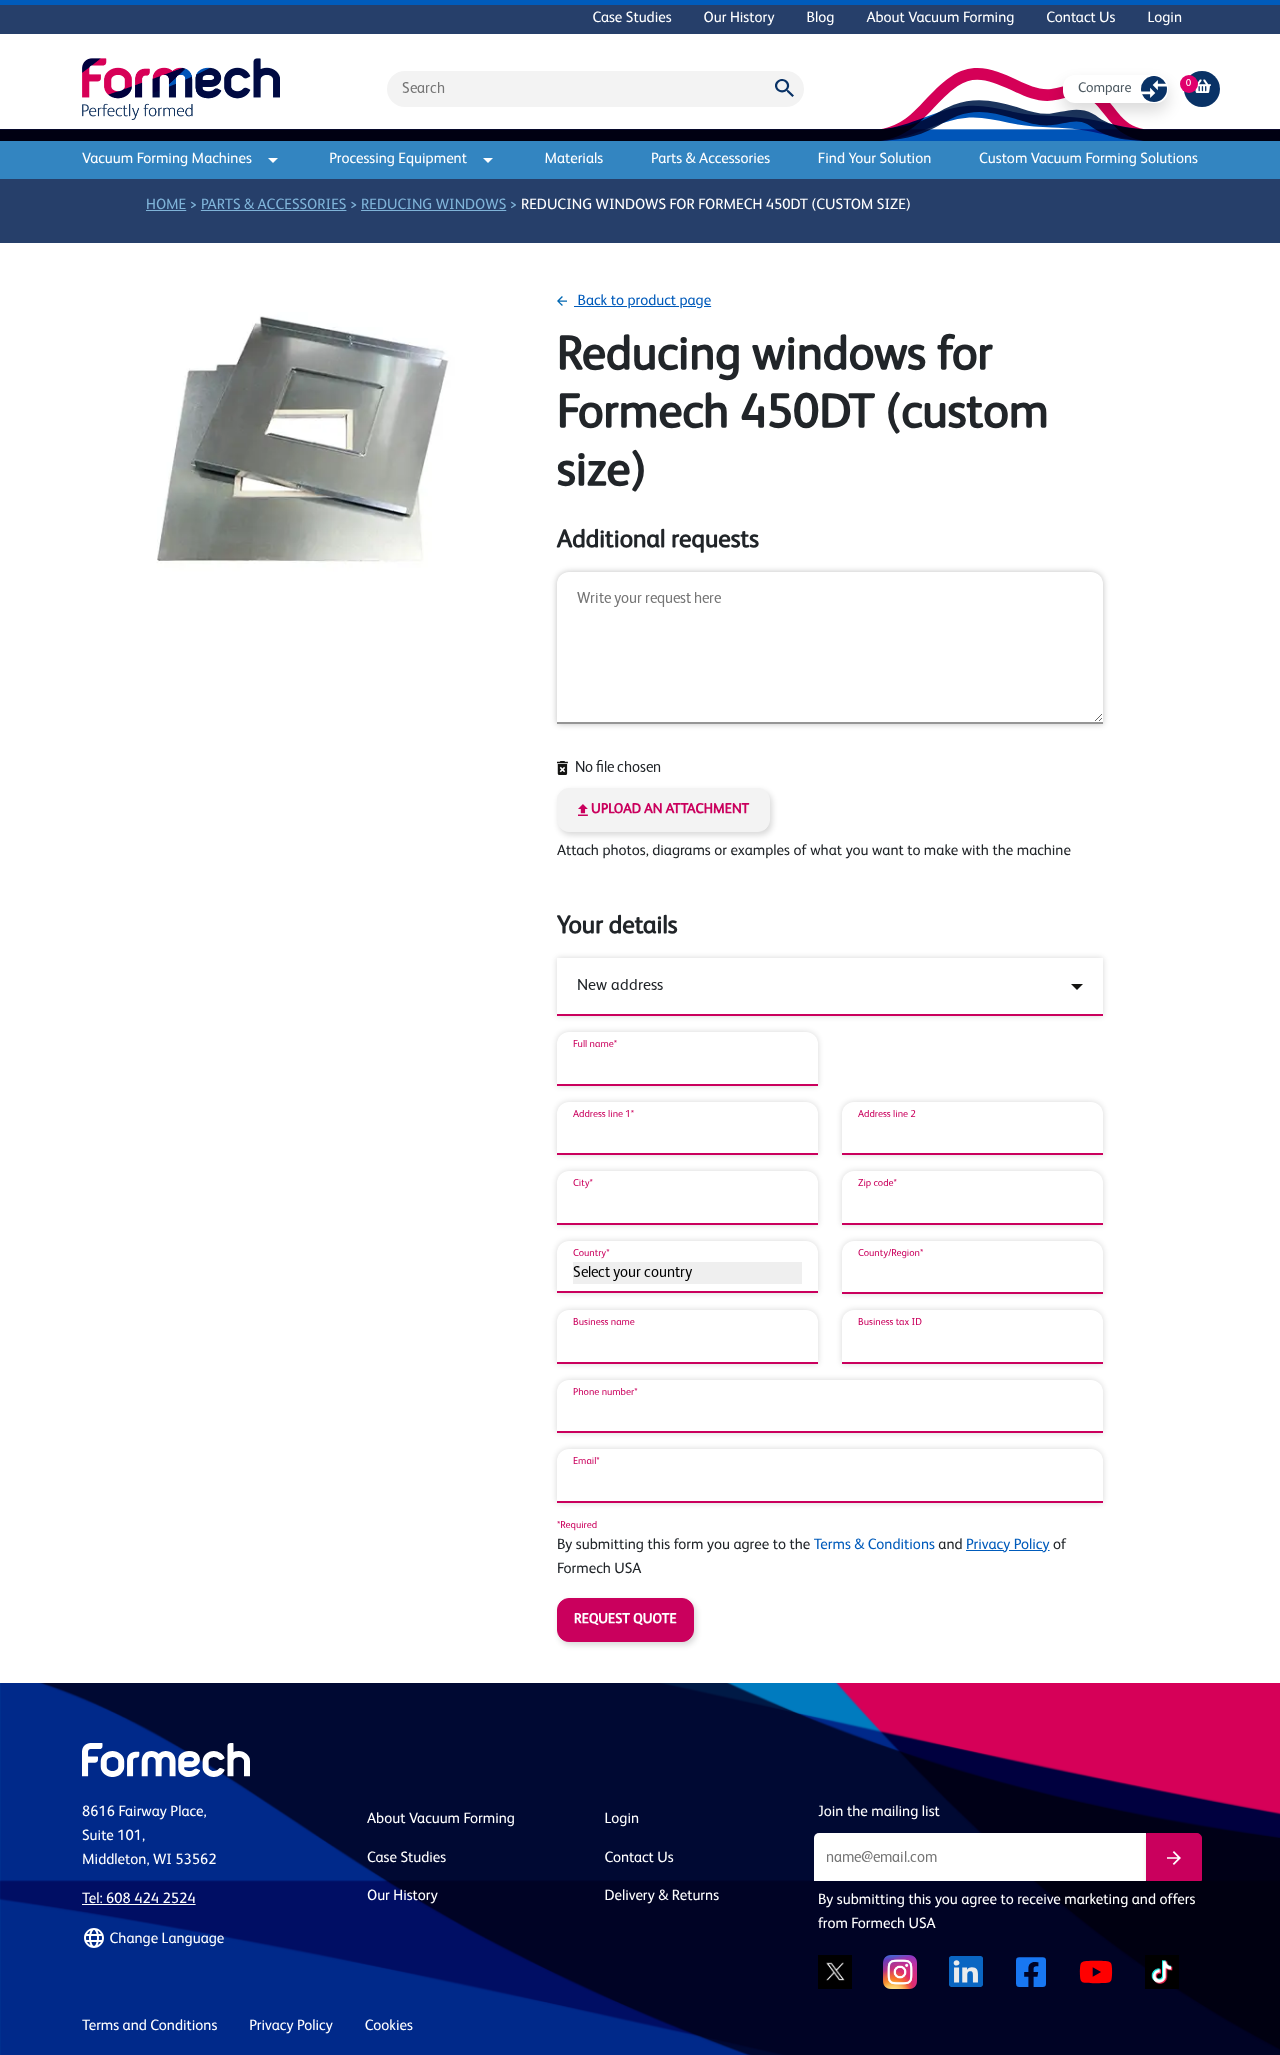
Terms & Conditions (874, 1545)
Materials (573, 159)
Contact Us (1080, 18)
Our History (739, 18)
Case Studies (631, 18)
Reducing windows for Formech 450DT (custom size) (716, 205)
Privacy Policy (1008, 1545)
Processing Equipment (398, 159)
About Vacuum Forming (940, 18)
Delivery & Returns (662, 1896)
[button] (212, 1939)
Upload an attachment (668, 810)
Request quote (625, 1620)
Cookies (389, 2026)
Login (1164, 18)
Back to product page (642, 301)
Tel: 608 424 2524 (139, 1899)
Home (166, 205)
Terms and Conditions (149, 2026)
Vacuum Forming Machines (167, 159)
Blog (820, 18)
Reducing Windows (433, 205)
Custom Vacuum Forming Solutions (1088, 159)
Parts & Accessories (710, 159)
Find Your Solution (875, 159)
